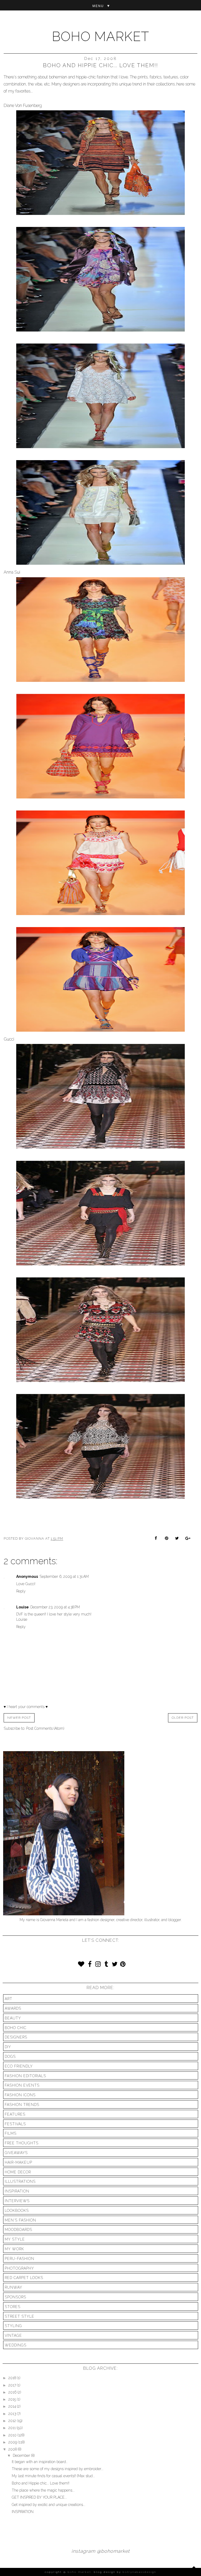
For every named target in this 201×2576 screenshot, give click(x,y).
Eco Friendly (19, 2066)
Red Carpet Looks (24, 2278)
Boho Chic (16, 2028)
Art (9, 1999)
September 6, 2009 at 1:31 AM (64, 1577)
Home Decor (18, 2172)
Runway (13, 2287)
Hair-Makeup (18, 2162)
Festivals (15, 2124)
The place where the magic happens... (43, 2490)
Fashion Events (22, 2085)
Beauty (13, 2018)
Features (15, 2114)
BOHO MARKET (100, 36)
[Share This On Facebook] (157, 1539)
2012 (13, 2421)
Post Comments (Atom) (45, 1728)
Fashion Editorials (25, 2076)
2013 (13, 2414)
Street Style (19, 2316)
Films (11, 2133)
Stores (13, 2307)
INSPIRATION (23, 2512)
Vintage (13, 2335)
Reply (21, 1591)
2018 (13, 2378)
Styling (13, 2326)
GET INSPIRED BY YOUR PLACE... (39, 2497)
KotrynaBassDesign (139, 2572)
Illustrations (20, 2181)
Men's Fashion (20, 2220)
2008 (13, 2449)
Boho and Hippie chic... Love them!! (41, 2483)
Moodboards (18, 2230)
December (22, 2455)
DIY (8, 2047)
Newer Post (19, 1718)
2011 (13, 2428)
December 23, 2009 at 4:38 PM (55, 1607)
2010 (13, 2435)
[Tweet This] (177, 1539)
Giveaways (16, 2153)
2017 (13, 2385)
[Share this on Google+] (187, 1539)
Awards (13, 2008)
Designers (16, 2037)
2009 (13, 2442)
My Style (15, 2239)
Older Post (183, 1718)
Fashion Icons (20, 2095)
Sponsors (15, 2297)
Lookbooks (17, 2211)
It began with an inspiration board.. (40, 2462)
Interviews (17, 2201)
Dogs (10, 2057)
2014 (13, 2406)
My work (14, 2249)
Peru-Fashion (19, 2259)
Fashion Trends (22, 2105)
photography (19, 2268)
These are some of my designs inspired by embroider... (58, 2469)
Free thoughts (22, 2143)
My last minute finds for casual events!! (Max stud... (53, 2476)
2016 (13, 2392)
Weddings (16, 2345)
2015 (13, 2399)
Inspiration (17, 2191)
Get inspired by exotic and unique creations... (49, 2505)
